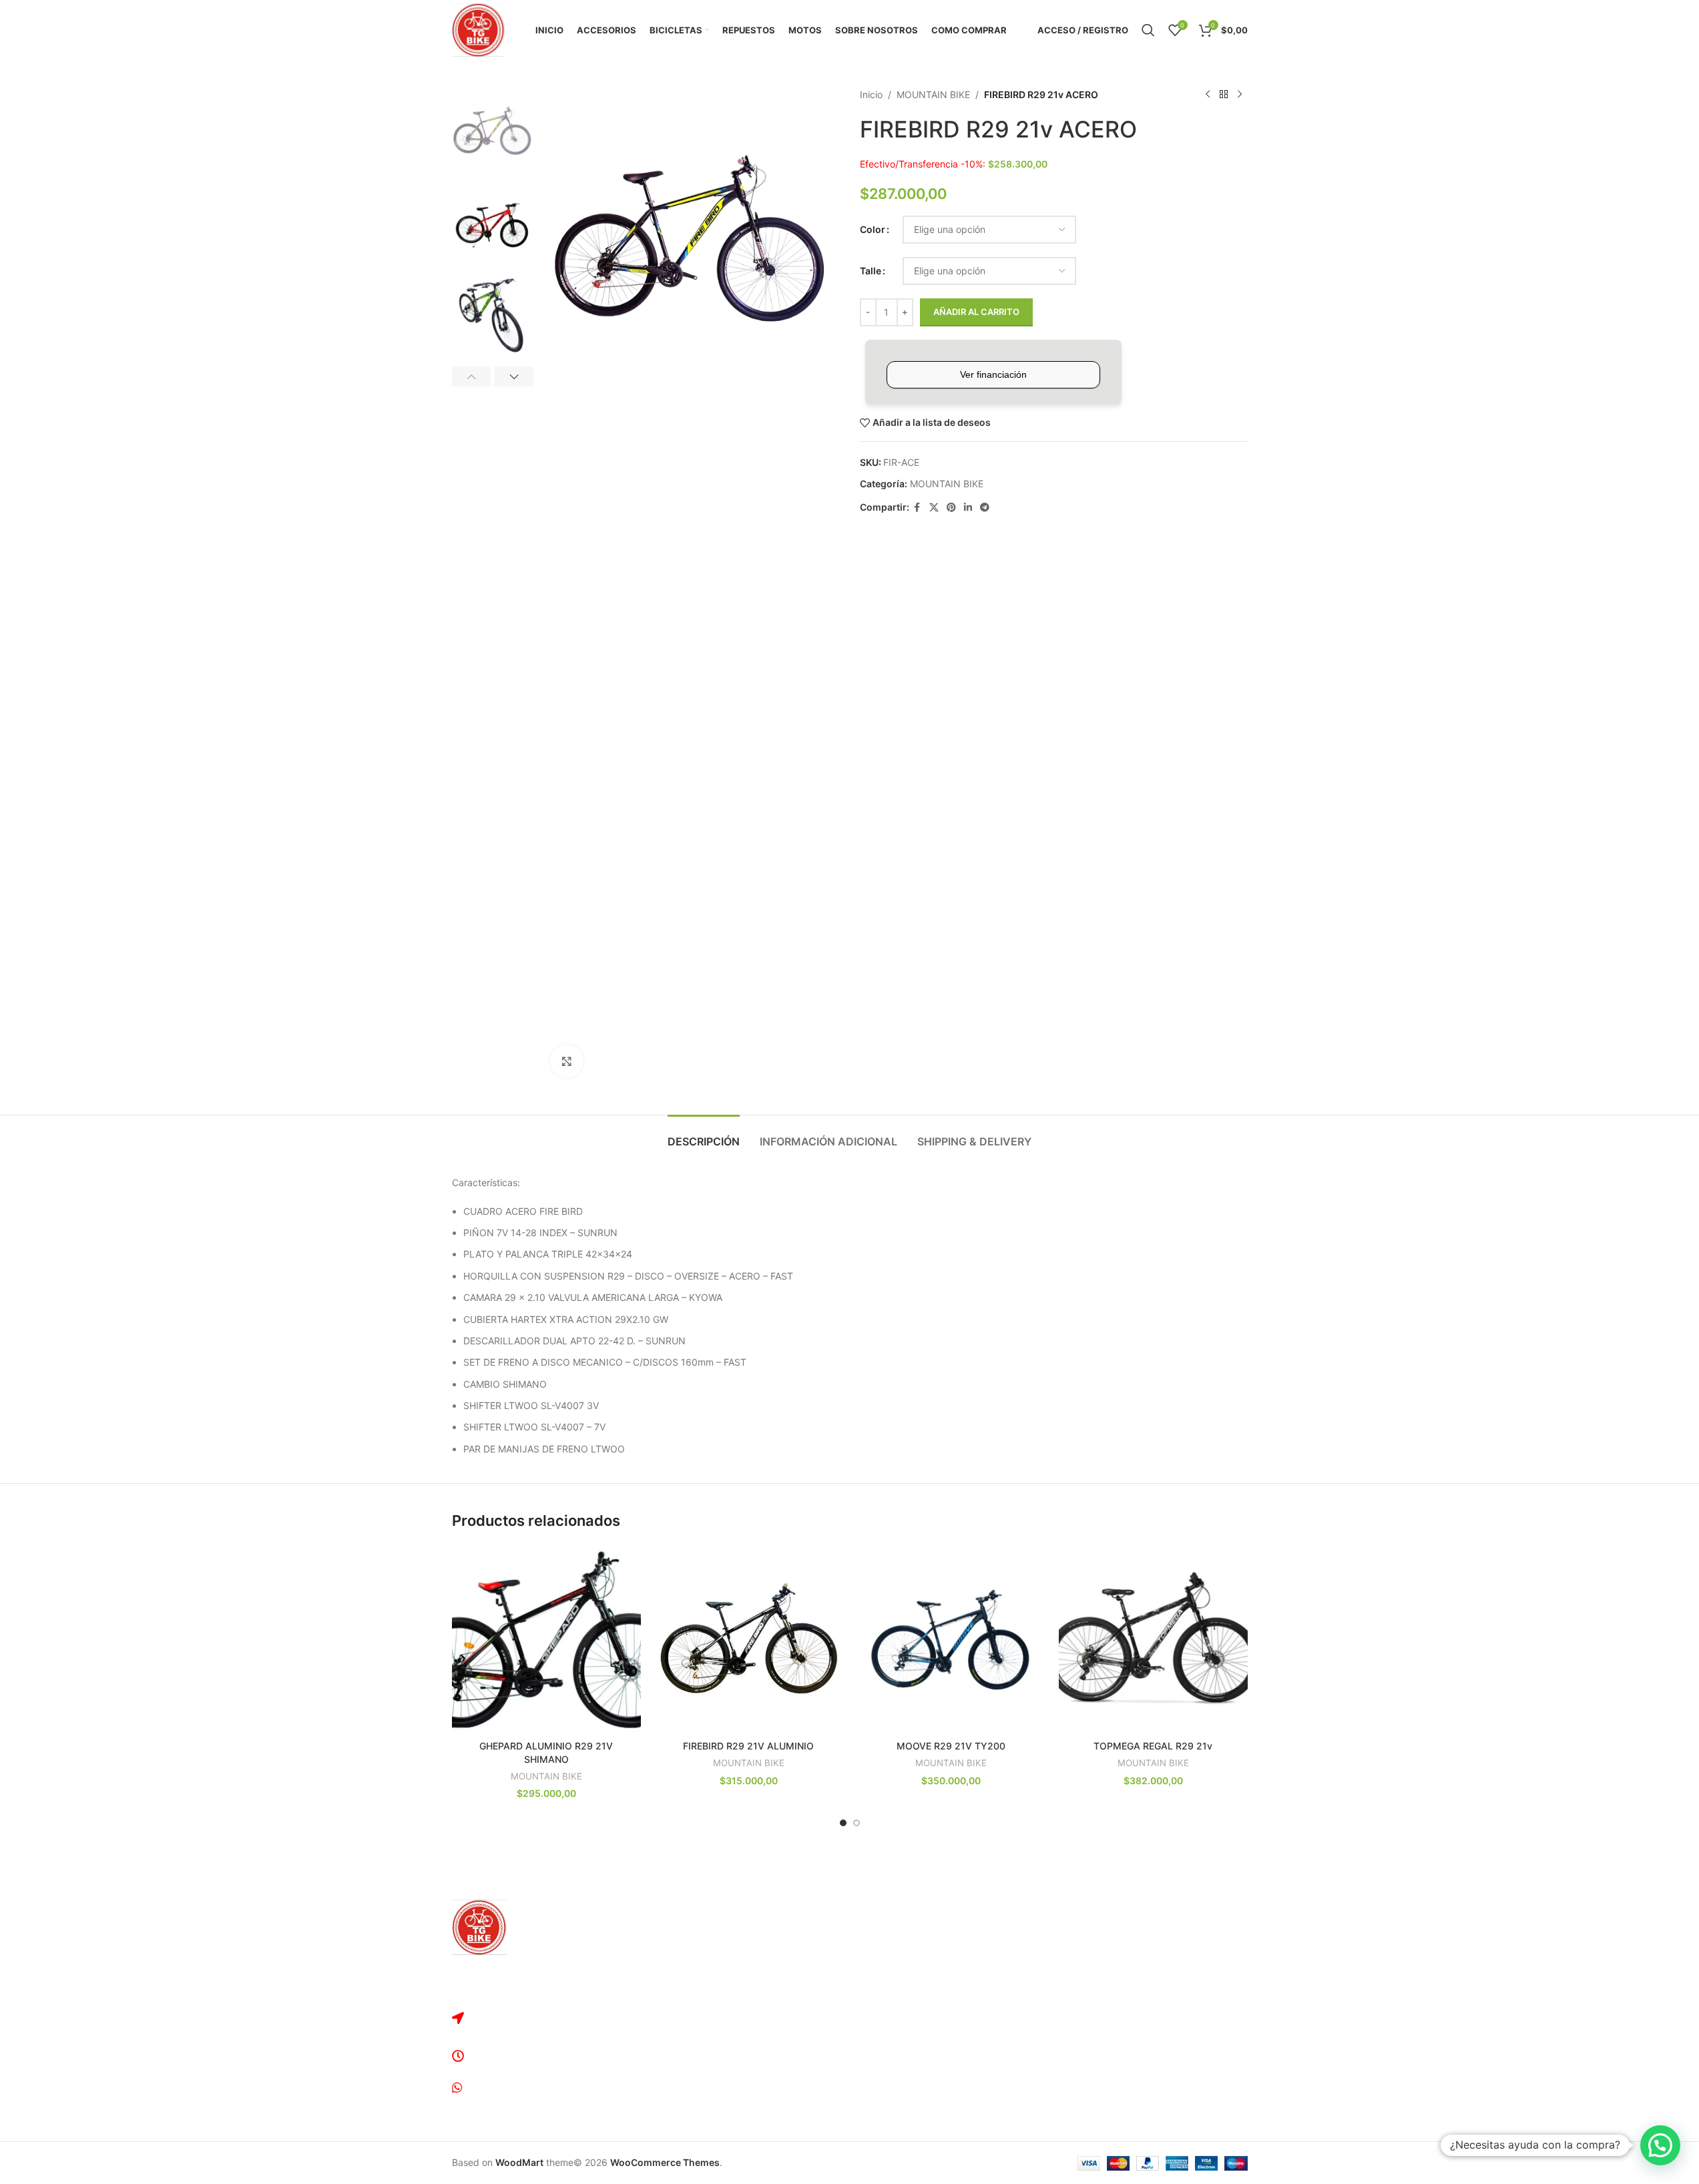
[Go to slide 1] (843, 1823)
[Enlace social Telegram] (985, 508)
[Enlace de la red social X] (934, 508)
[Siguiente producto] (1240, 95)
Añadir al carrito (976, 312)
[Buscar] (1148, 30)
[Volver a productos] (1224, 95)
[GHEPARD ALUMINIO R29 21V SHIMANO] (546, 1639)
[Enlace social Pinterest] (951, 508)
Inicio (871, 94)
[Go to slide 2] (857, 1823)
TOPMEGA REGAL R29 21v (1153, 1746)
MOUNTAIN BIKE (933, 94)
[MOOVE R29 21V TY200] (951, 1639)
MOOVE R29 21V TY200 (951, 1746)
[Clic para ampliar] (567, 1061)
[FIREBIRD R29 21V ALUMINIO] (749, 1639)
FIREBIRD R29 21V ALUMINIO (748, 1746)
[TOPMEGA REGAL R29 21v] (1153, 1639)
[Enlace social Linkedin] (968, 508)
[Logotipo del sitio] (479, 29)
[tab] (704, 1135)
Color (873, 229)
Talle (871, 271)
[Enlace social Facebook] (917, 508)
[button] (472, 376)
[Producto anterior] (1208, 95)
